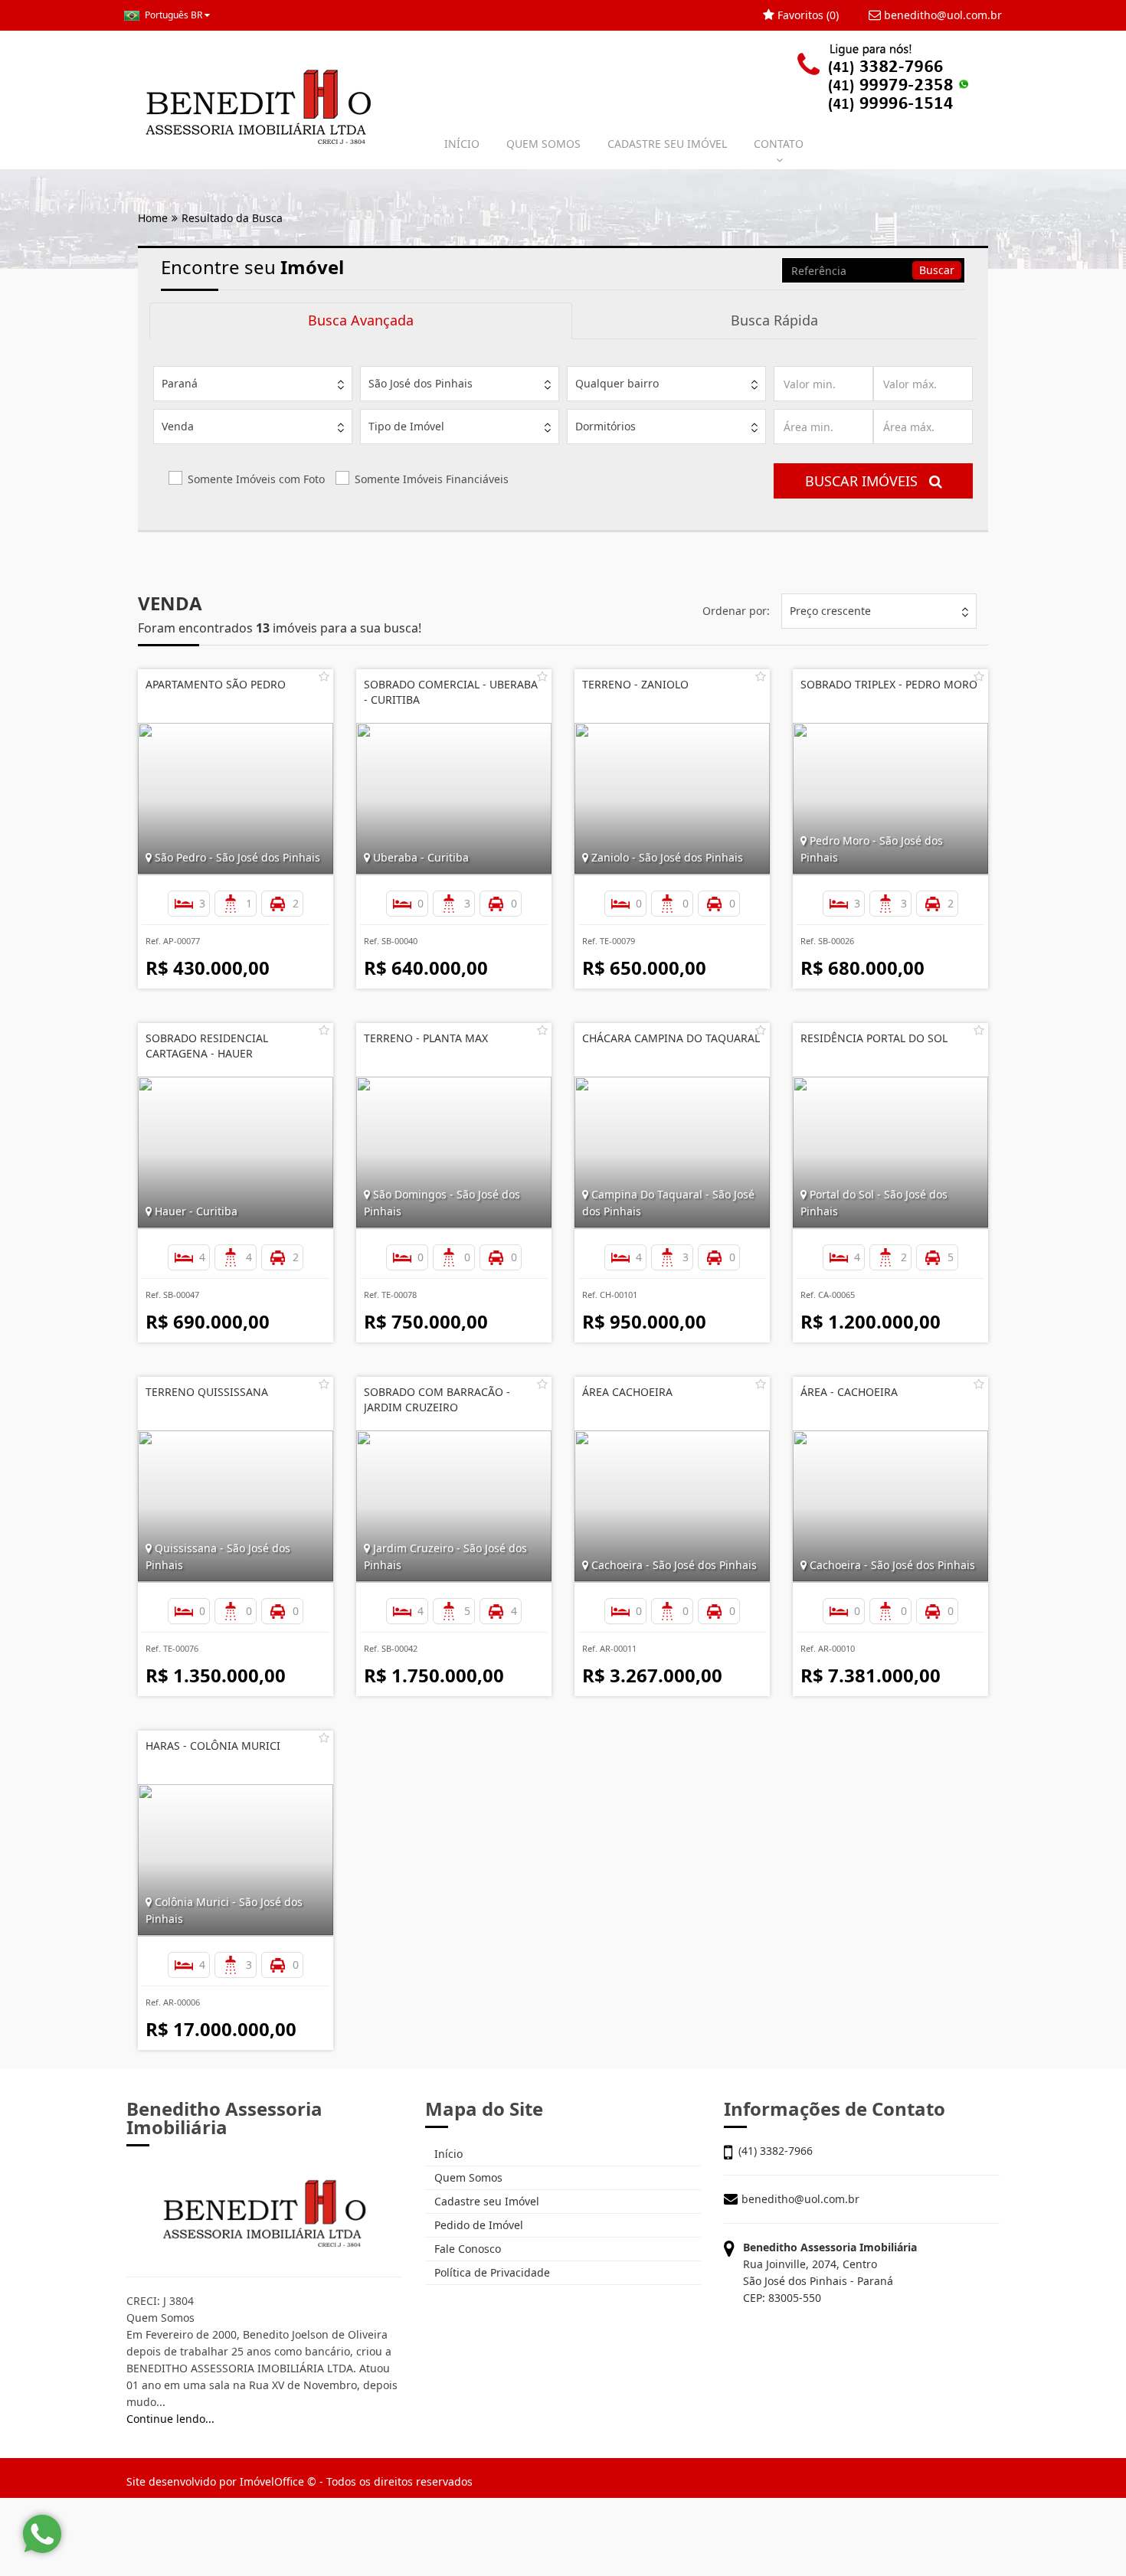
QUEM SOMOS (543, 144)
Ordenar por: (736, 611)
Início (447, 2154)
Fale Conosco (466, 2249)
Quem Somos (467, 2177)
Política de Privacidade (491, 2272)
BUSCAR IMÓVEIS (867, 481)
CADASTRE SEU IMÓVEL (667, 144)
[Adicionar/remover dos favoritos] (324, 676)
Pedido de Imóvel (477, 2225)
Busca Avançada (361, 320)
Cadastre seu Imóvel (485, 2201)
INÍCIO (462, 144)
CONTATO (779, 144)
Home (153, 218)
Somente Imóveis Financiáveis (432, 479)
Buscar (937, 270)
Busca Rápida (774, 320)
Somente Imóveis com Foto (256, 479)
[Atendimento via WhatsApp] (42, 2534)
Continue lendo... (170, 2419)
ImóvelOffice (272, 2481)
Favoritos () (807, 15)
